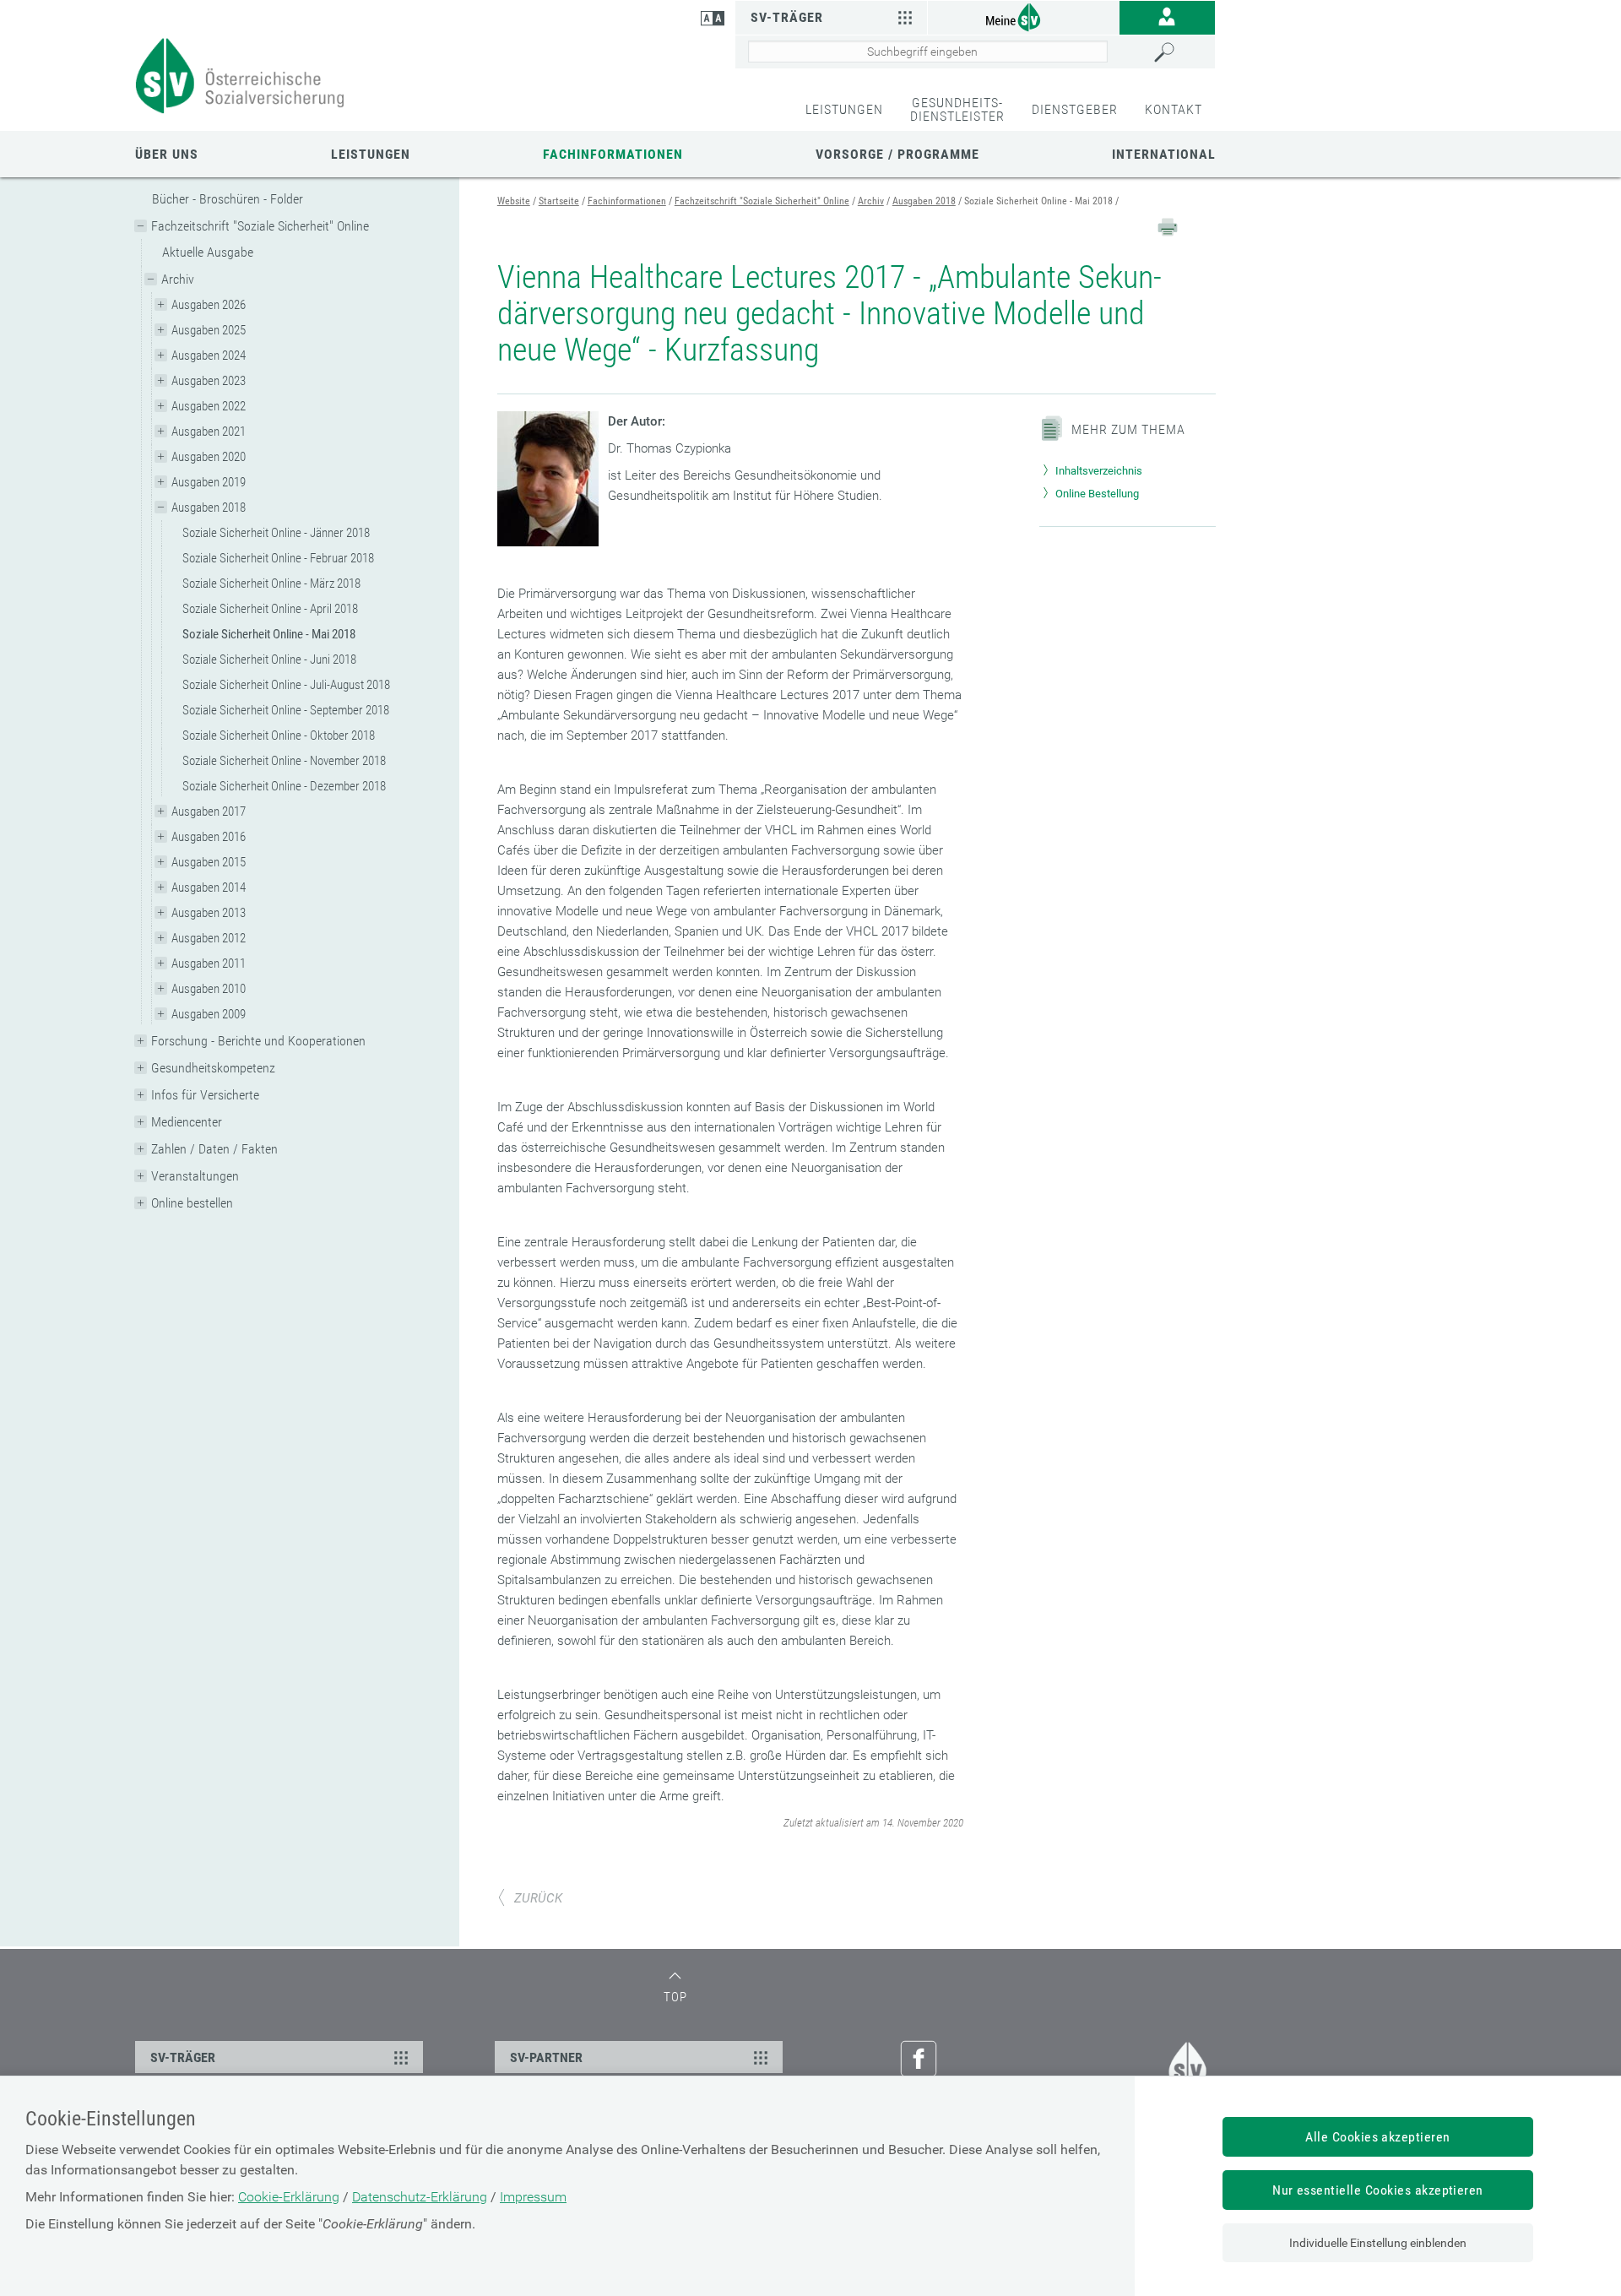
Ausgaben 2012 (209, 938)
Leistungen (371, 154)
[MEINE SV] (1023, 16)
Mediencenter (187, 1122)
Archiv (178, 279)
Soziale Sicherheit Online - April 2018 (270, 609)
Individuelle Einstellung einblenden (1378, 2243)
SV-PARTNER (546, 2057)
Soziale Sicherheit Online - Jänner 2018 (276, 533)
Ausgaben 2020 (209, 457)
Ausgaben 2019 (209, 482)
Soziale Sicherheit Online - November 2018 (284, 761)
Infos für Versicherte (205, 1095)
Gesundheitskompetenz (213, 1068)
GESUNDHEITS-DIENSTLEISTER (957, 109)
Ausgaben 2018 (209, 508)
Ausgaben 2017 (209, 811)
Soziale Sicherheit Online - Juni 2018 (269, 659)
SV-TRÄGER (183, 2057)
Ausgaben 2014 (209, 887)
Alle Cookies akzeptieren (1378, 2137)
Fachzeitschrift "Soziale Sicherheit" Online (260, 226)
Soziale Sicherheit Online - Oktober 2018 (279, 735)
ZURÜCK (538, 1898)
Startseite (559, 201)
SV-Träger (787, 17)
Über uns (167, 154)
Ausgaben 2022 (209, 406)
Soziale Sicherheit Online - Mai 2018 (269, 634)
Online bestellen (192, 1203)
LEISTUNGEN (844, 109)
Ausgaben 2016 (209, 837)
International (1164, 154)
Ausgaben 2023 (209, 381)
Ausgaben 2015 (209, 862)
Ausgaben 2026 (209, 305)
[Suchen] (1180, 52)
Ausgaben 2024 (209, 356)
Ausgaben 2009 (209, 1014)
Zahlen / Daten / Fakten (214, 1149)
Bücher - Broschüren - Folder (228, 199)
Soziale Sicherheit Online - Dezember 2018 (284, 786)
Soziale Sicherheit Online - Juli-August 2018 (286, 685)
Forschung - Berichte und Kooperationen (258, 1041)
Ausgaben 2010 (209, 989)
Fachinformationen (613, 154)
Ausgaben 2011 (209, 963)
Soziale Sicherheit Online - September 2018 (286, 710)
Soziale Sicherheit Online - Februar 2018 (278, 558)
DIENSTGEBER (1075, 109)
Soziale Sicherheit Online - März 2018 (271, 583)
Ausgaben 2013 (209, 913)
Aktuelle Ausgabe (208, 252)
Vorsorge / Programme (897, 154)
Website (514, 201)
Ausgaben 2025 (209, 330)
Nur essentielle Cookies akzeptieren (1378, 2190)
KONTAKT (1174, 109)
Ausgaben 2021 (209, 432)
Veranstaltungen (195, 1176)
